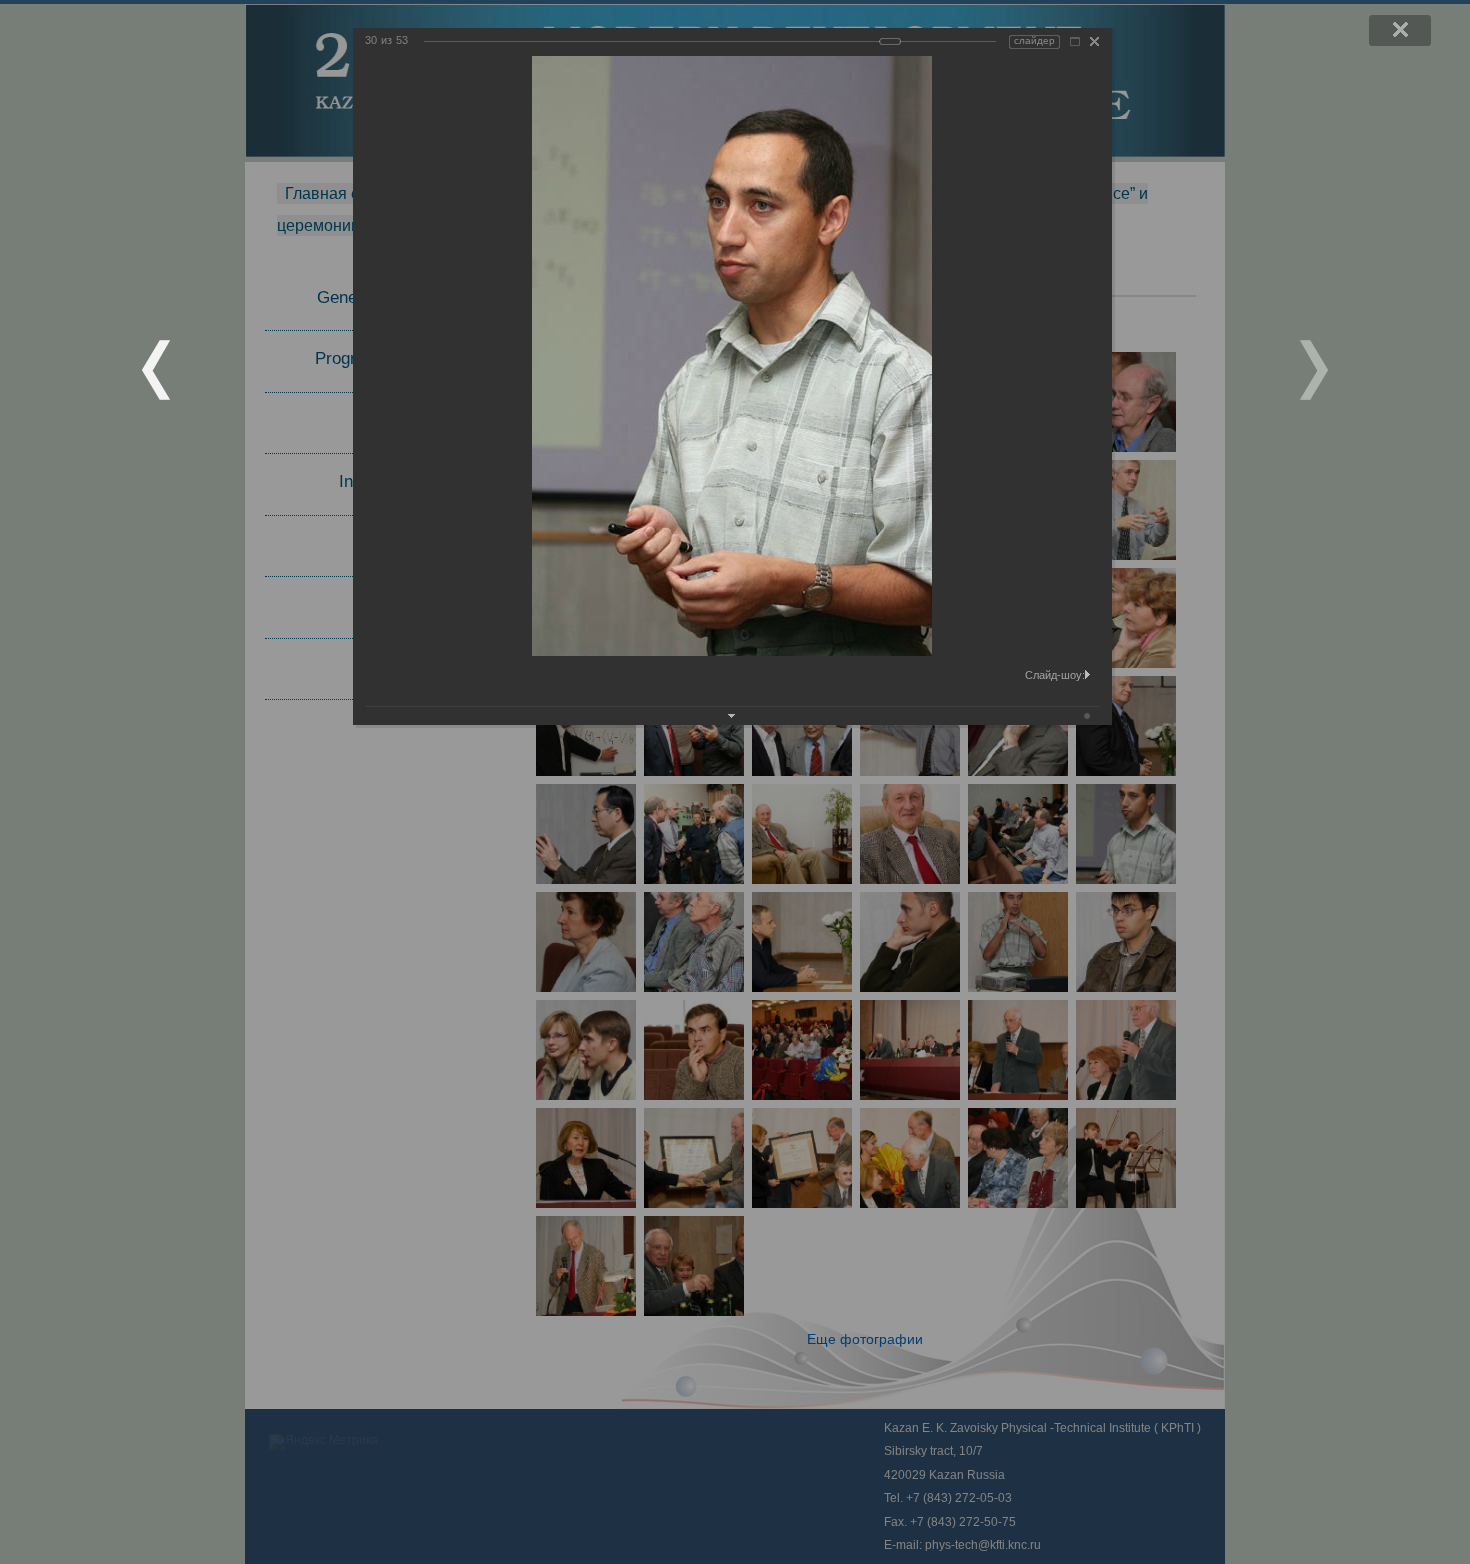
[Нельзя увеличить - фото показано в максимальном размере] (1075, 41)
